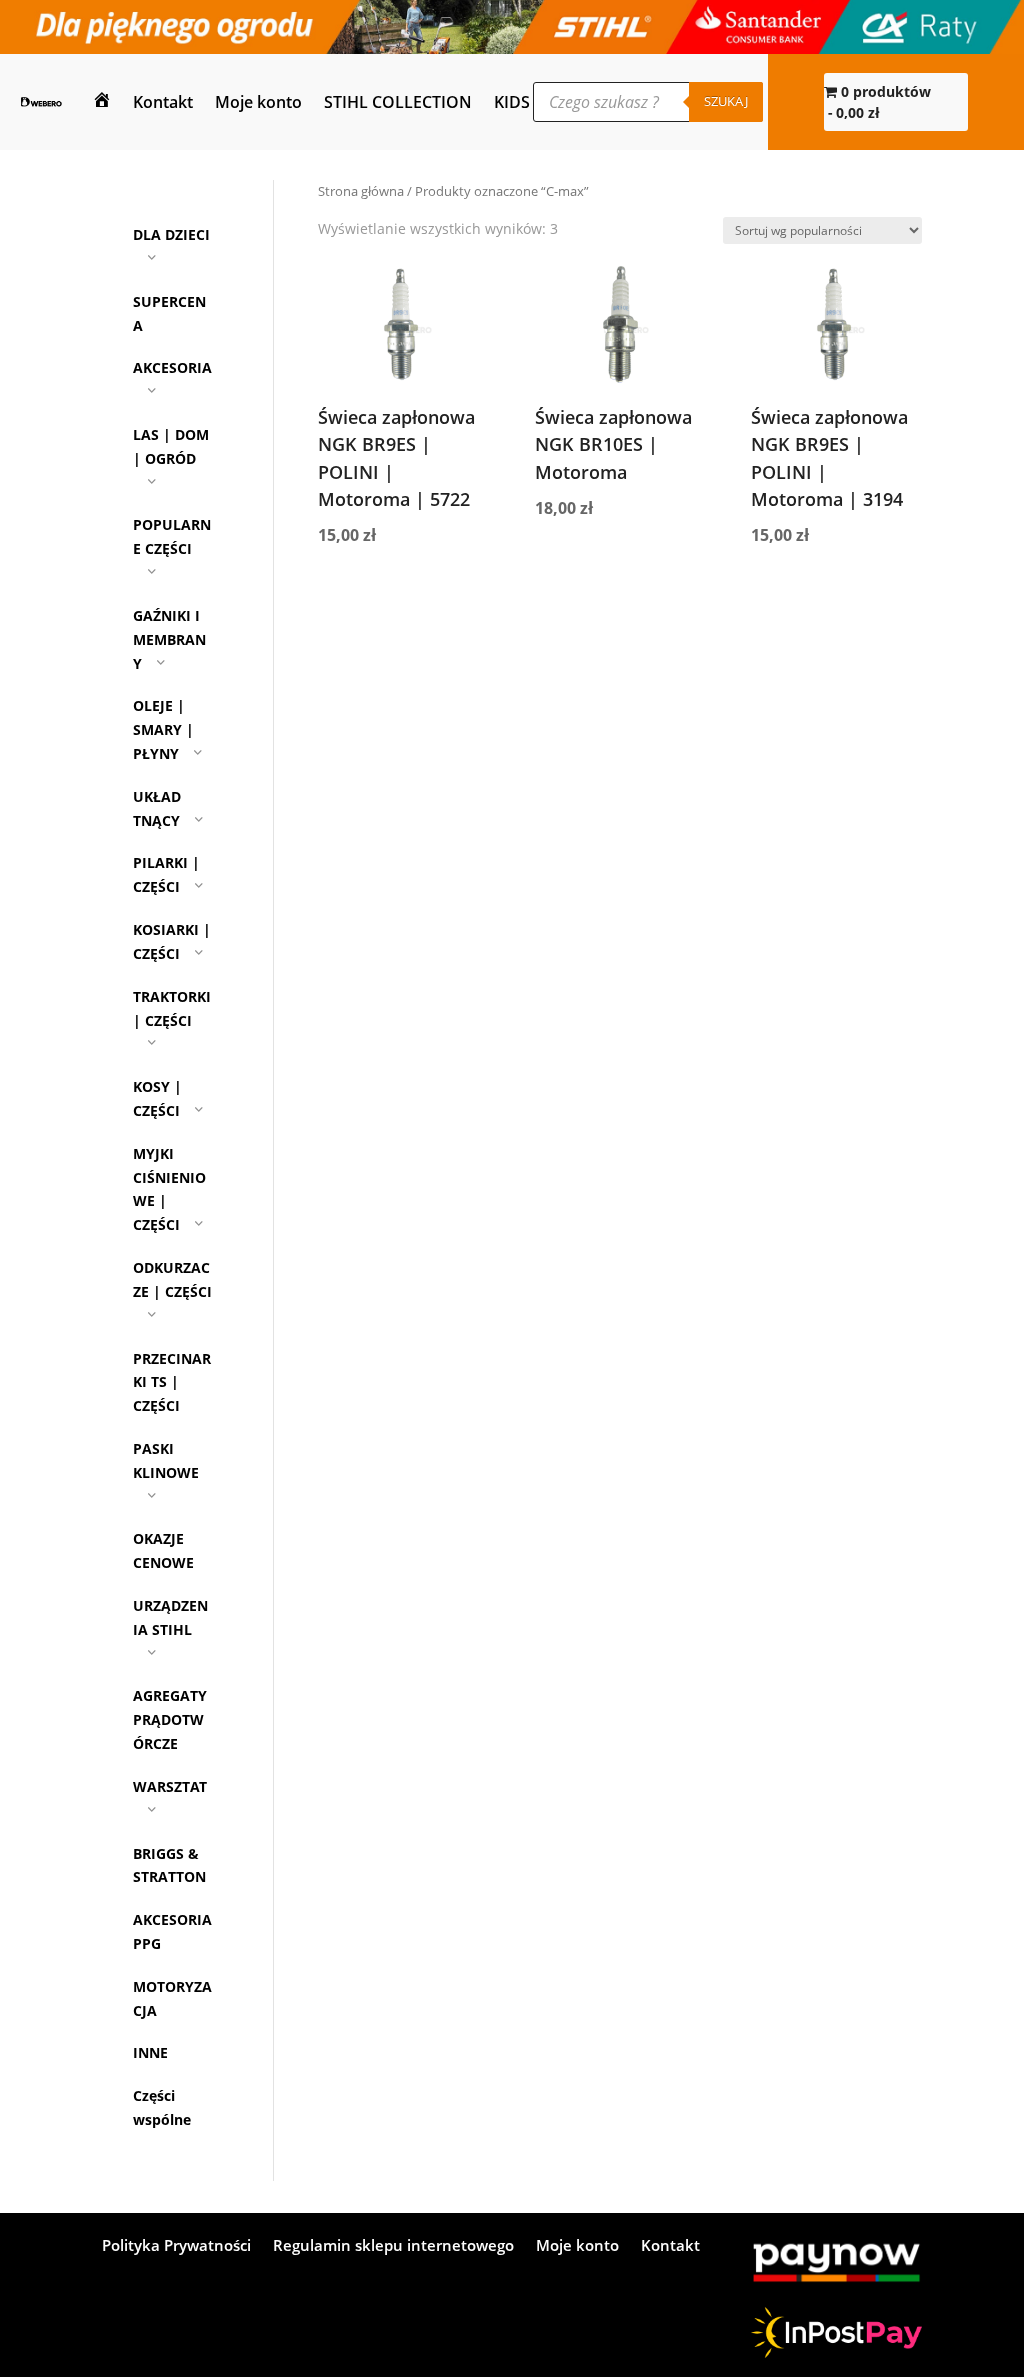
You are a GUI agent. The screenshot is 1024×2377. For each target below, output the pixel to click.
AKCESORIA (172, 367)
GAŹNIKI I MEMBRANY (169, 639)
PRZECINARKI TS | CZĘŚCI (172, 1382)
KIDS (512, 102)
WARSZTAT (170, 1786)
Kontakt (163, 102)
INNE (150, 2052)
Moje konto (258, 102)
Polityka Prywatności (176, 2246)
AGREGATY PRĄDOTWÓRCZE (170, 1719)
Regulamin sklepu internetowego (393, 2246)
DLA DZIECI (171, 234)
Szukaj (726, 101)
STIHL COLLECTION (398, 102)
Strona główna (361, 191)
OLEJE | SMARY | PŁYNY (163, 729)
